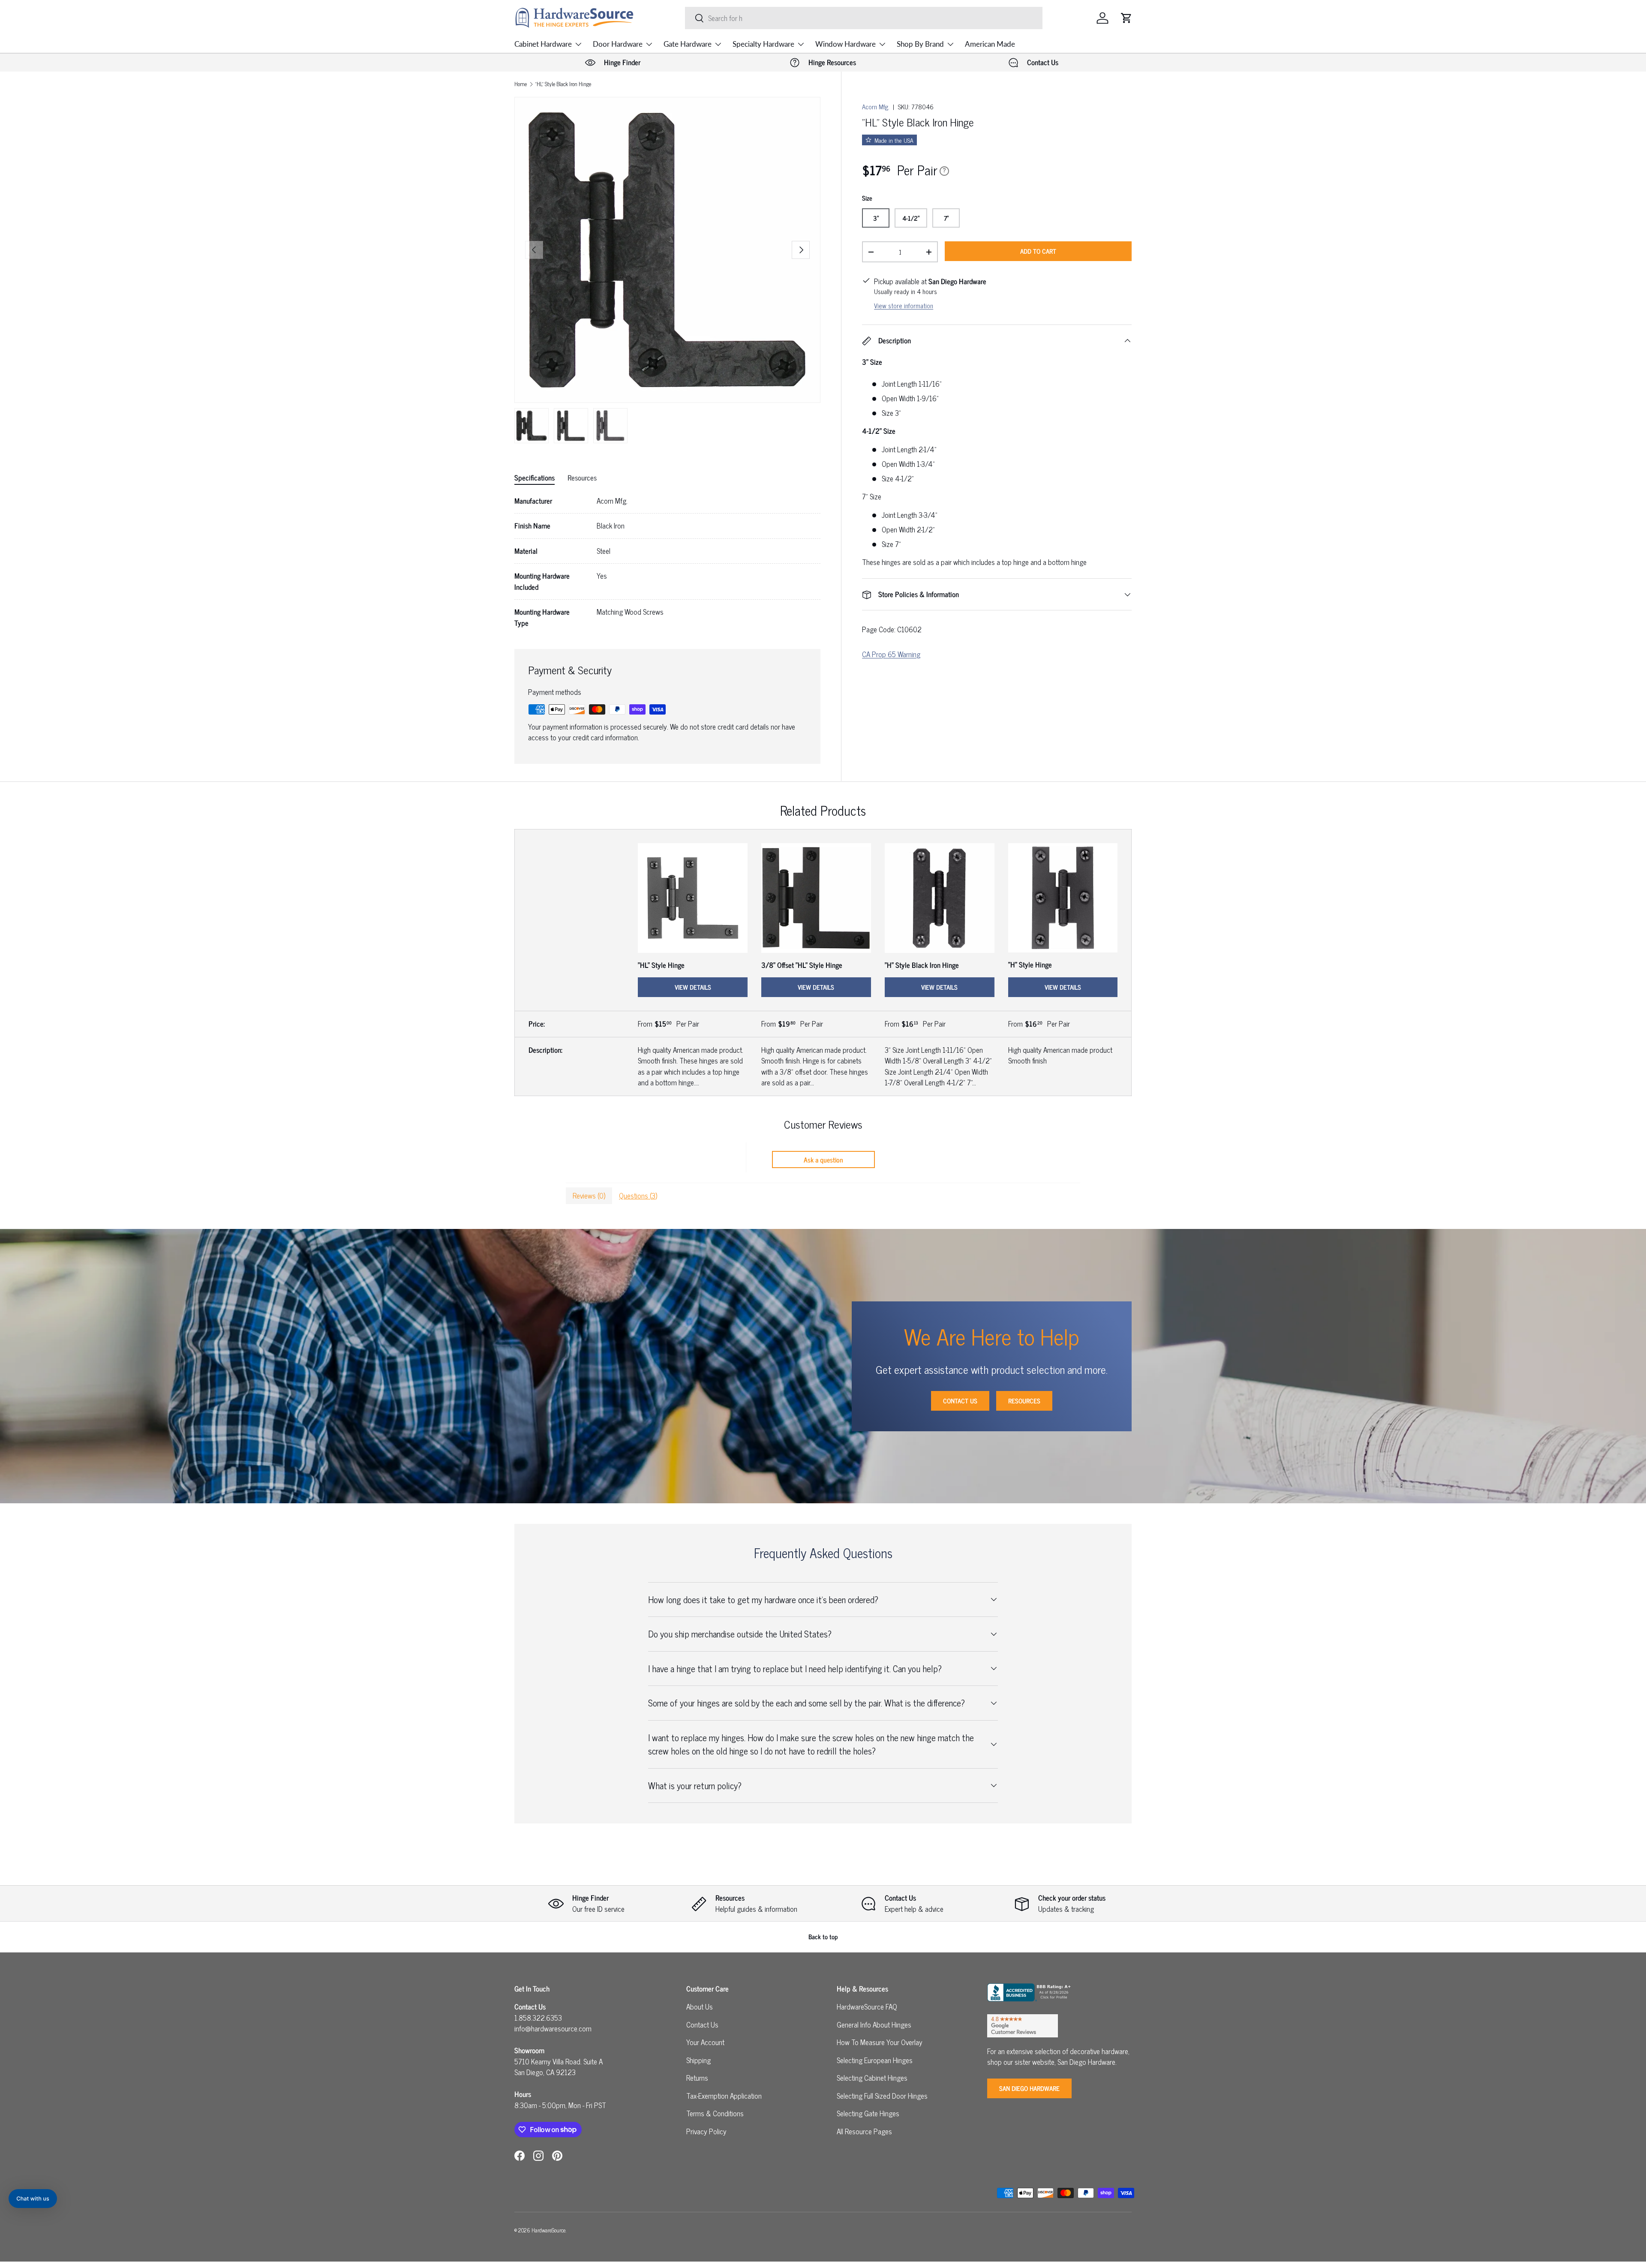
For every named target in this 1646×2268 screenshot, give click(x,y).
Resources (1024, 1401)
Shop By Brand (920, 44)
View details (693, 987)
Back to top (823, 1936)
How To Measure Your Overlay (880, 2042)
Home (521, 84)
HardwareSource (548, 2230)
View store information (904, 305)
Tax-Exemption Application (724, 2096)
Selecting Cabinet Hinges (872, 2078)
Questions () (638, 1196)
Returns (697, 2078)
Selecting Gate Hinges (868, 2113)
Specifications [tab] (535, 478)
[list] (667, 250)
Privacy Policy (706, 2131)
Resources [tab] (582, 478)
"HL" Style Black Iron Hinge (563, 84)
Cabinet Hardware (543, 44)
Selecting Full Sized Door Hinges (882, 2096)
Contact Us (960, 1401)
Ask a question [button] (823, 1160)
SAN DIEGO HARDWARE (1029, 2088)
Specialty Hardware (763, 44)
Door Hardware (618, 44)
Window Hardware (846, 44)
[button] (1126, 18)
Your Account (705, 2042)
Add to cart (1038, 251)
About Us (700, 2007)
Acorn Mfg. (876, 107)
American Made (990, 44)
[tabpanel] (667, 562)
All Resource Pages (864, 2131)
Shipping (698, 2060)
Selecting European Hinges (875, 2060)
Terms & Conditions (715, 2113)
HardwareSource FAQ (867, 2007)
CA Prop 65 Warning (891, 654)
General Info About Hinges (874, 2025)
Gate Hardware (688, 44)
